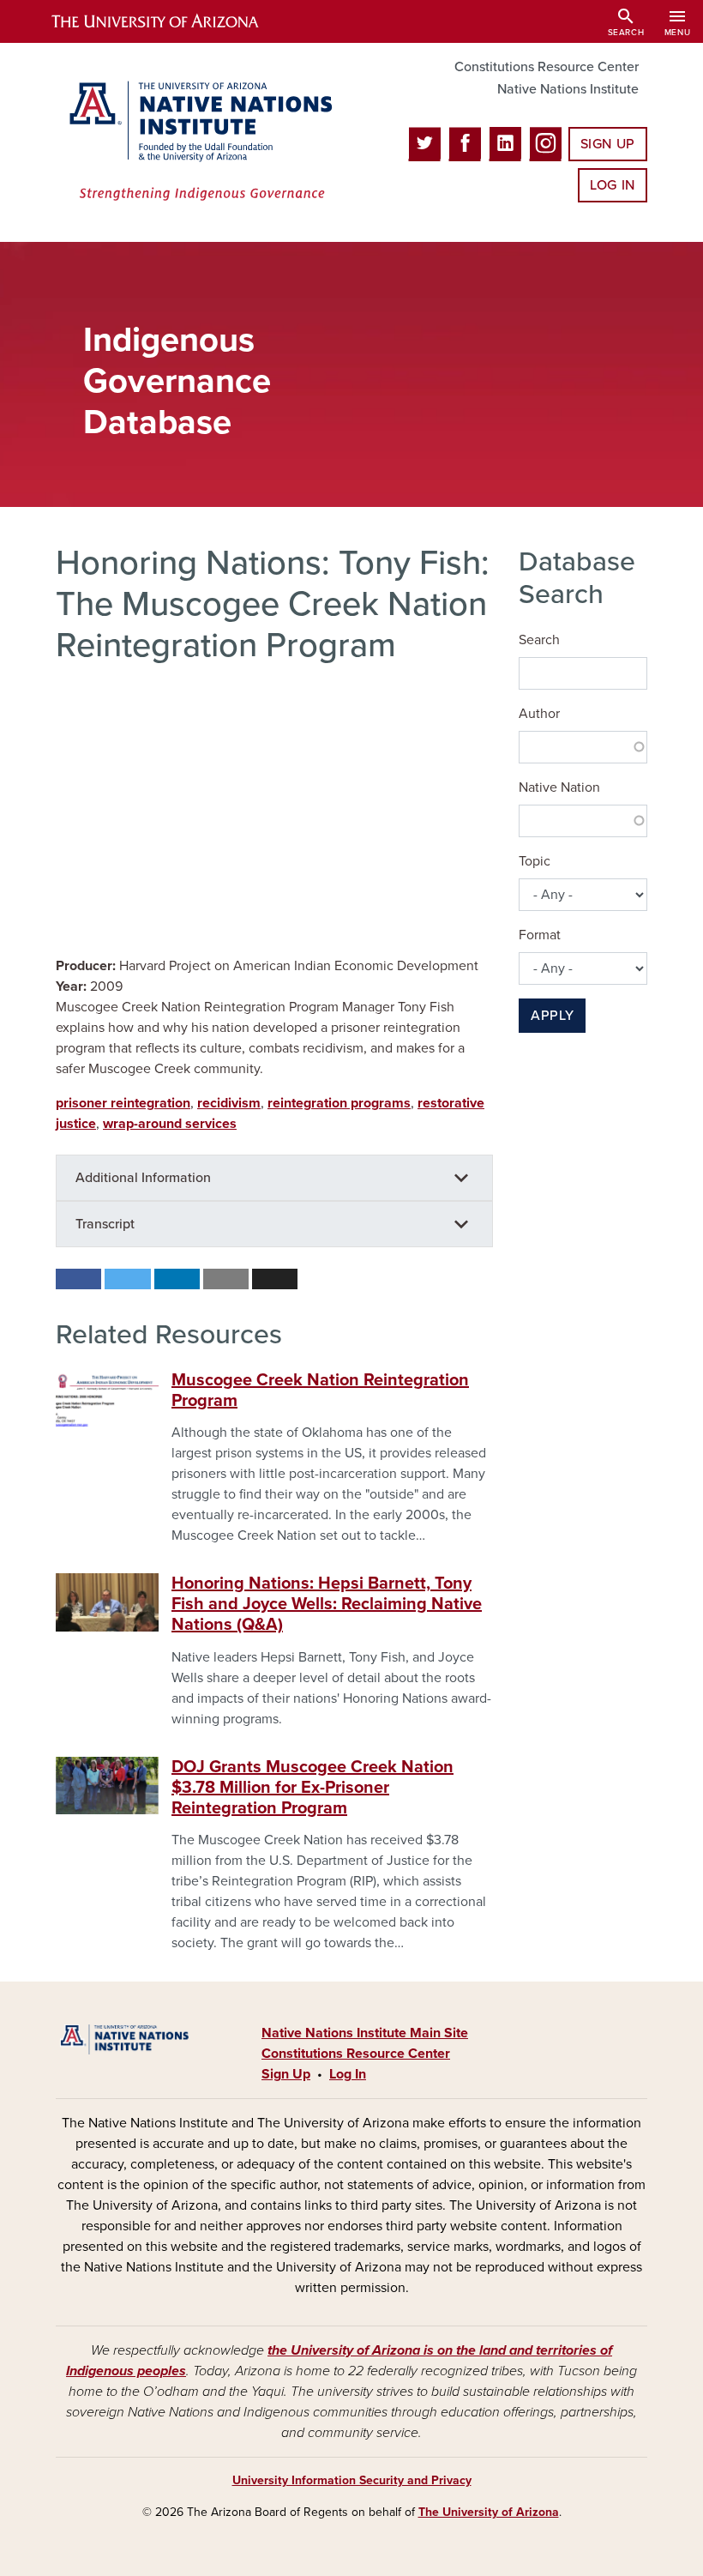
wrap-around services (170, 1124)
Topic (535, 861)
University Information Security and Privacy (352, 2480)
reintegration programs (339, 1103)
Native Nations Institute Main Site (365, 2033)
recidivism (229, 1103)
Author (539, 714)
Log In (613, 185)
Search (539, 640)
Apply (552, 1016)
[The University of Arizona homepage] (170, 21)
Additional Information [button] (143, 1178)
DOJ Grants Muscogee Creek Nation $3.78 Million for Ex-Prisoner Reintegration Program (312, 1788)
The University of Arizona (489, 2512)
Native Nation (559, 787)
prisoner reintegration (123, 1103)
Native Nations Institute (568, 89)
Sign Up (608, 144)
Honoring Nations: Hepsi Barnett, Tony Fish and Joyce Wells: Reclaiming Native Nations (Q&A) (327, 1604)
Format (540, 935)
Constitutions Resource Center (547, 67)
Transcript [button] (105, 1224)
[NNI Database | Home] (197, 142)
